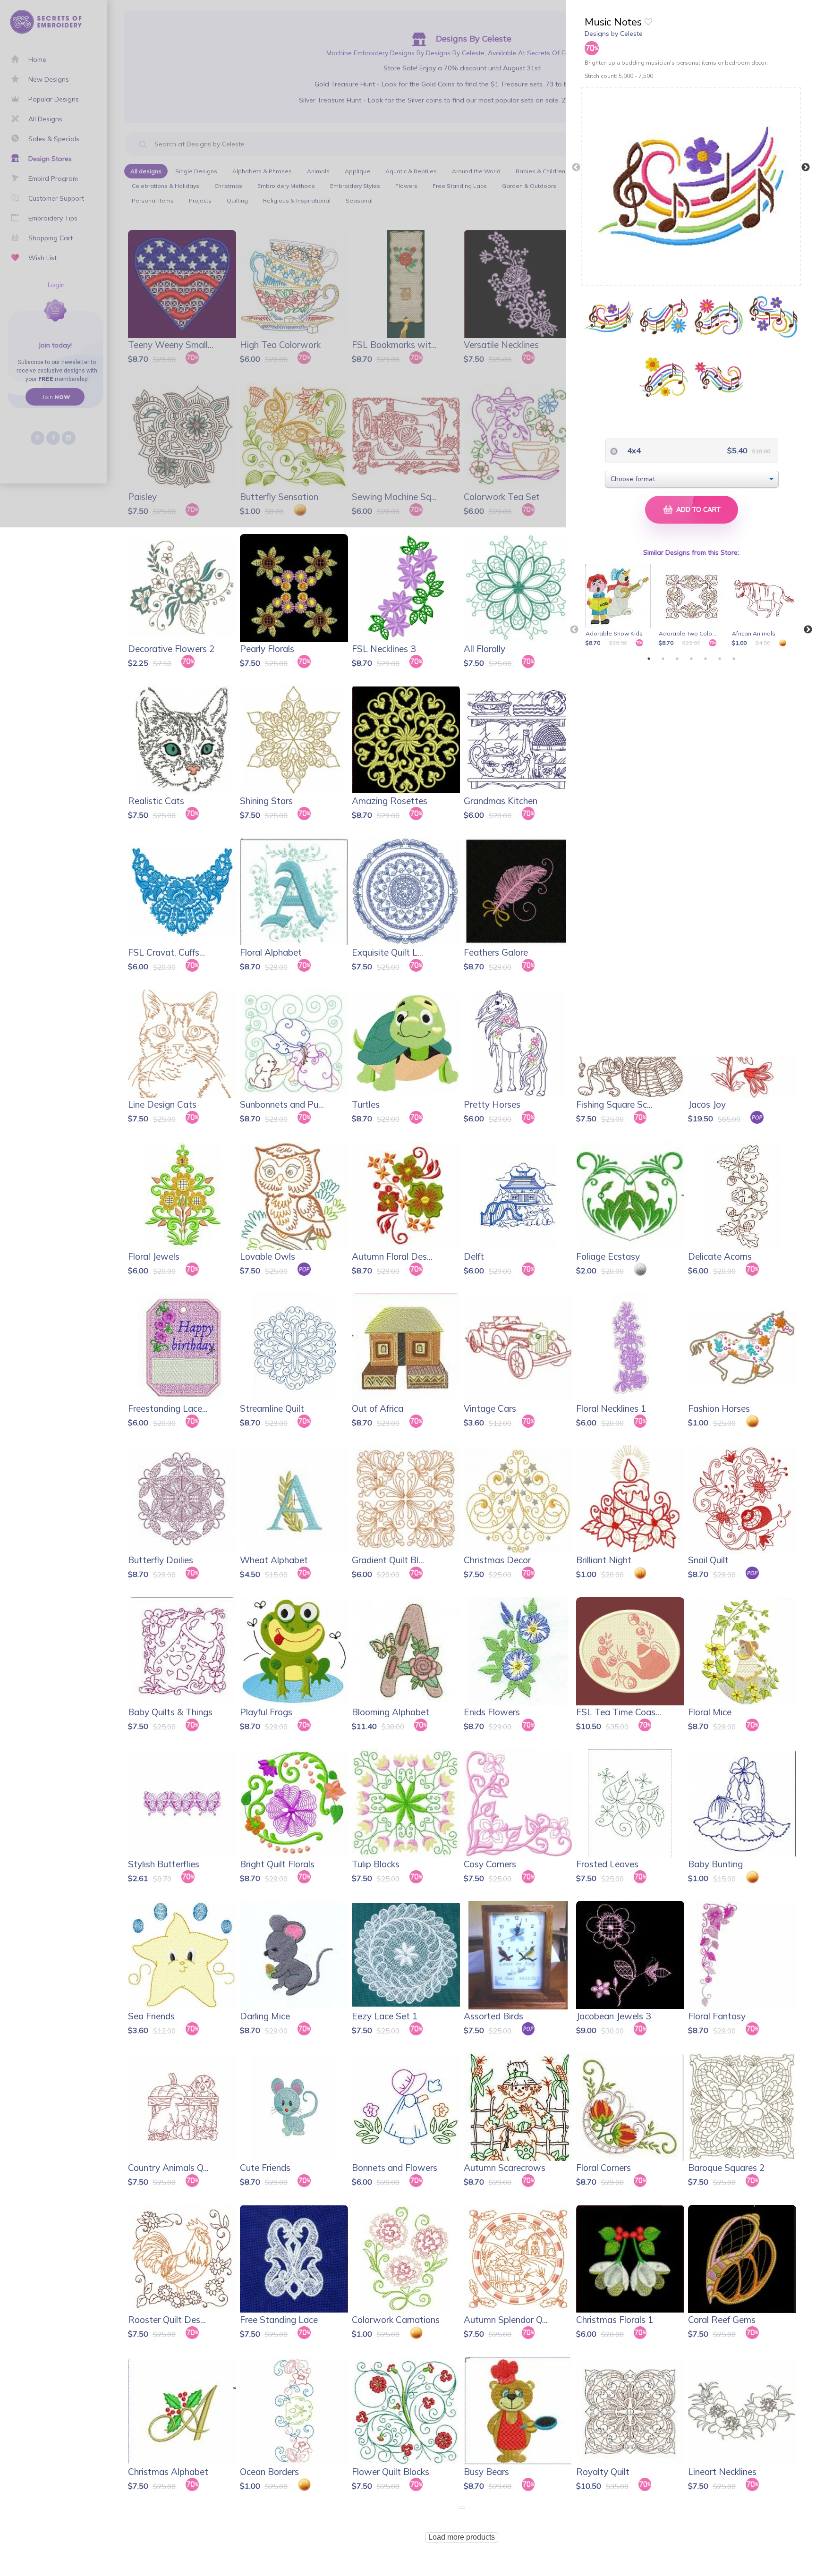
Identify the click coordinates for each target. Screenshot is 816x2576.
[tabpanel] (620, 606)
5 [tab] (705, 659)
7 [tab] (734, 659)
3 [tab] (677, 659)
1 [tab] (649, 659)
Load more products (462, 2537)
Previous (576, 168)
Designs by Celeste (614, 34)
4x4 (633, 450)
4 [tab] (691, 659)
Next (806, 168)
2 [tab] (663, 659)
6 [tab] (720, 659)
